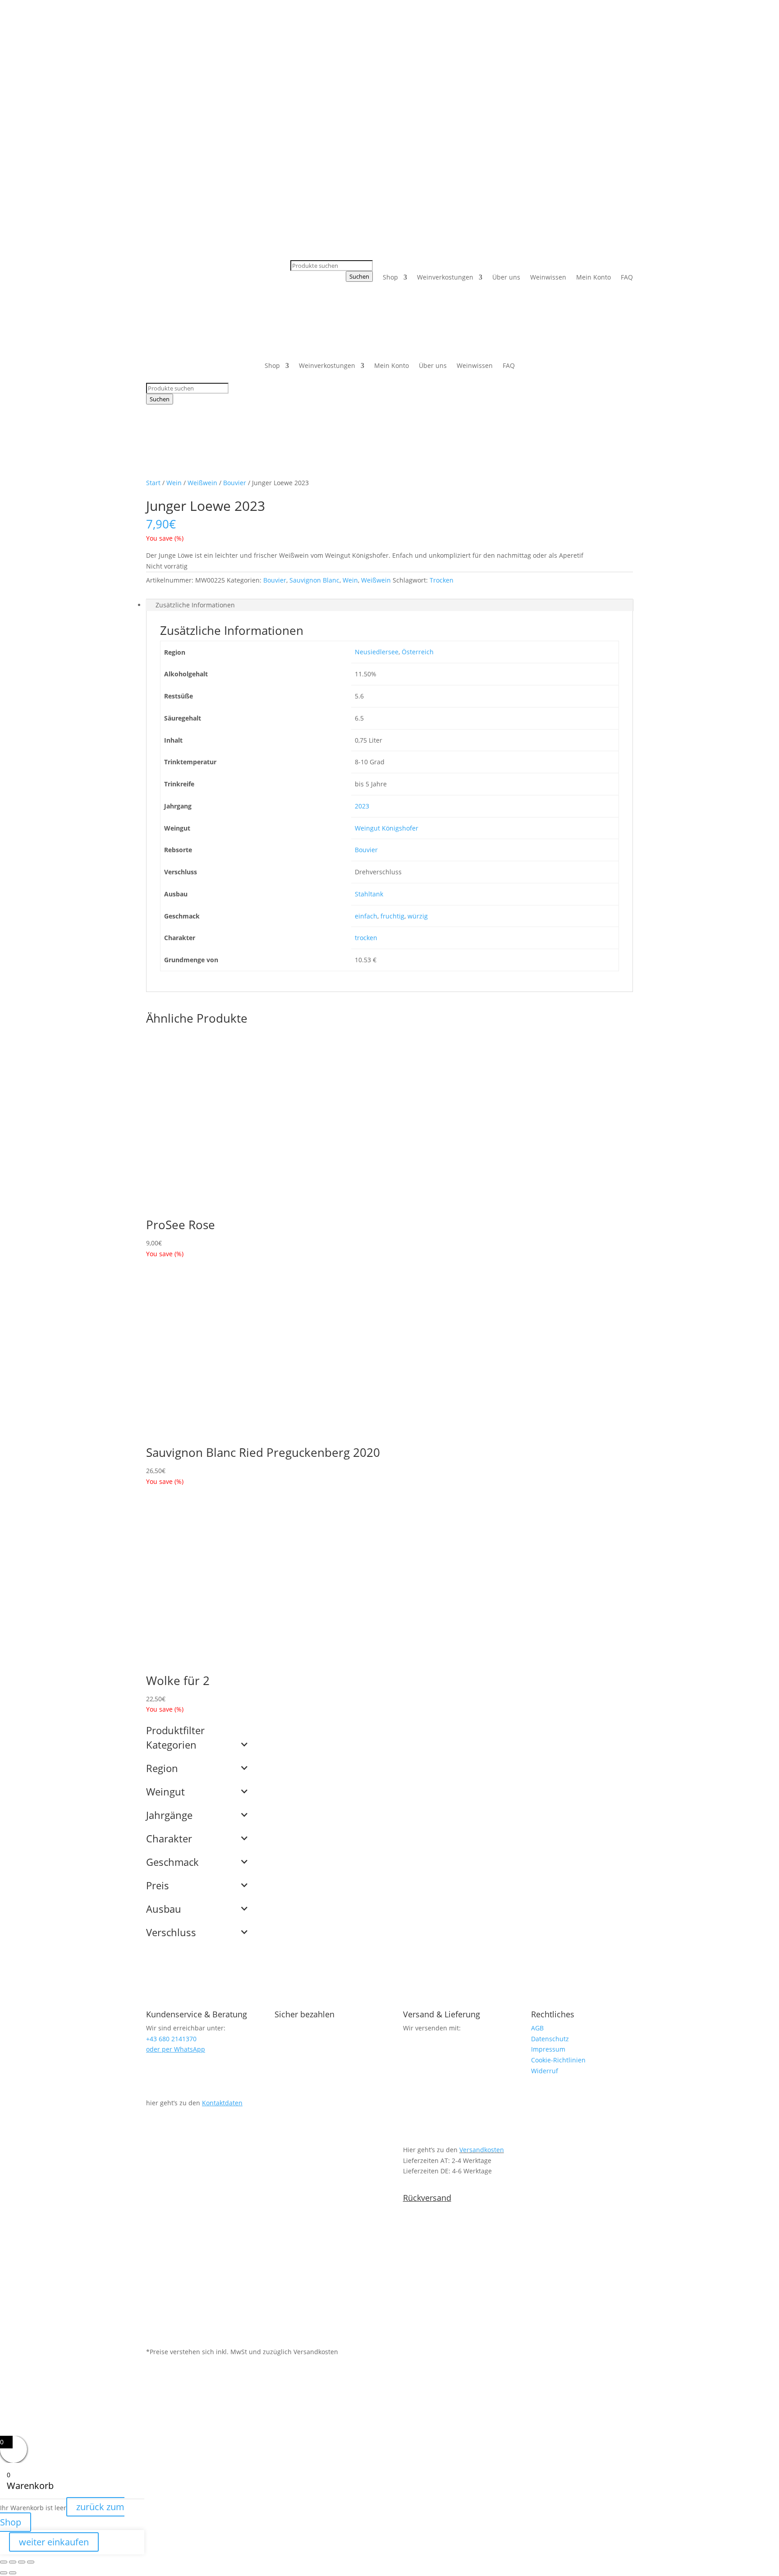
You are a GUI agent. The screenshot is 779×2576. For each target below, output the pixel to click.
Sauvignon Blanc (314, 580)
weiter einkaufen (54, 2542)
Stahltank (369, 894)
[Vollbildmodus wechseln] (13, 2562)
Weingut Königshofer (387, 828)
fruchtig (392, 916)
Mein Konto (593, 277)
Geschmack (172, 1863)
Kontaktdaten (222, 2103)
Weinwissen (548, 277)
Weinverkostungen (445, 277)
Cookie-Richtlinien (558, 2060)
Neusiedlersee (377, 652)
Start (153, 483)
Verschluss (171, 1933)
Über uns (506, 277)
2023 (362, 806)
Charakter (169, 1839)
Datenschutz (550, 2039)
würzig (418, 916)
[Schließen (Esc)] (31, 2562)
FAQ (627, 277)
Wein (174, 483)
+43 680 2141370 (355, 52)
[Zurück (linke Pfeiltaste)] (4, 2573)
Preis (158, 1886)
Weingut (165, 1792)
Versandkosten (482, 2150)
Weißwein (202, 483)
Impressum (548, 2049)
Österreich (418, 652)
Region (162, 1769)
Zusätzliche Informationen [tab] (195, 605)
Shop (390, 277)
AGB (537, 2028)
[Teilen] (22, 2562)
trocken (366, 938)
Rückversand (427, 2198)
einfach (366, 916)
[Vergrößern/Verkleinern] (4, 2562)
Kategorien (171, 1745)
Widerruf (545, 2071)
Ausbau (164, 1910)
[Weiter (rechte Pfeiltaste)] (13, 2573)
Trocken (442, 580)
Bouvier (235, 483)
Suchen (359, 276)
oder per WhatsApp (176, 2049)
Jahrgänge (169, 1816)
